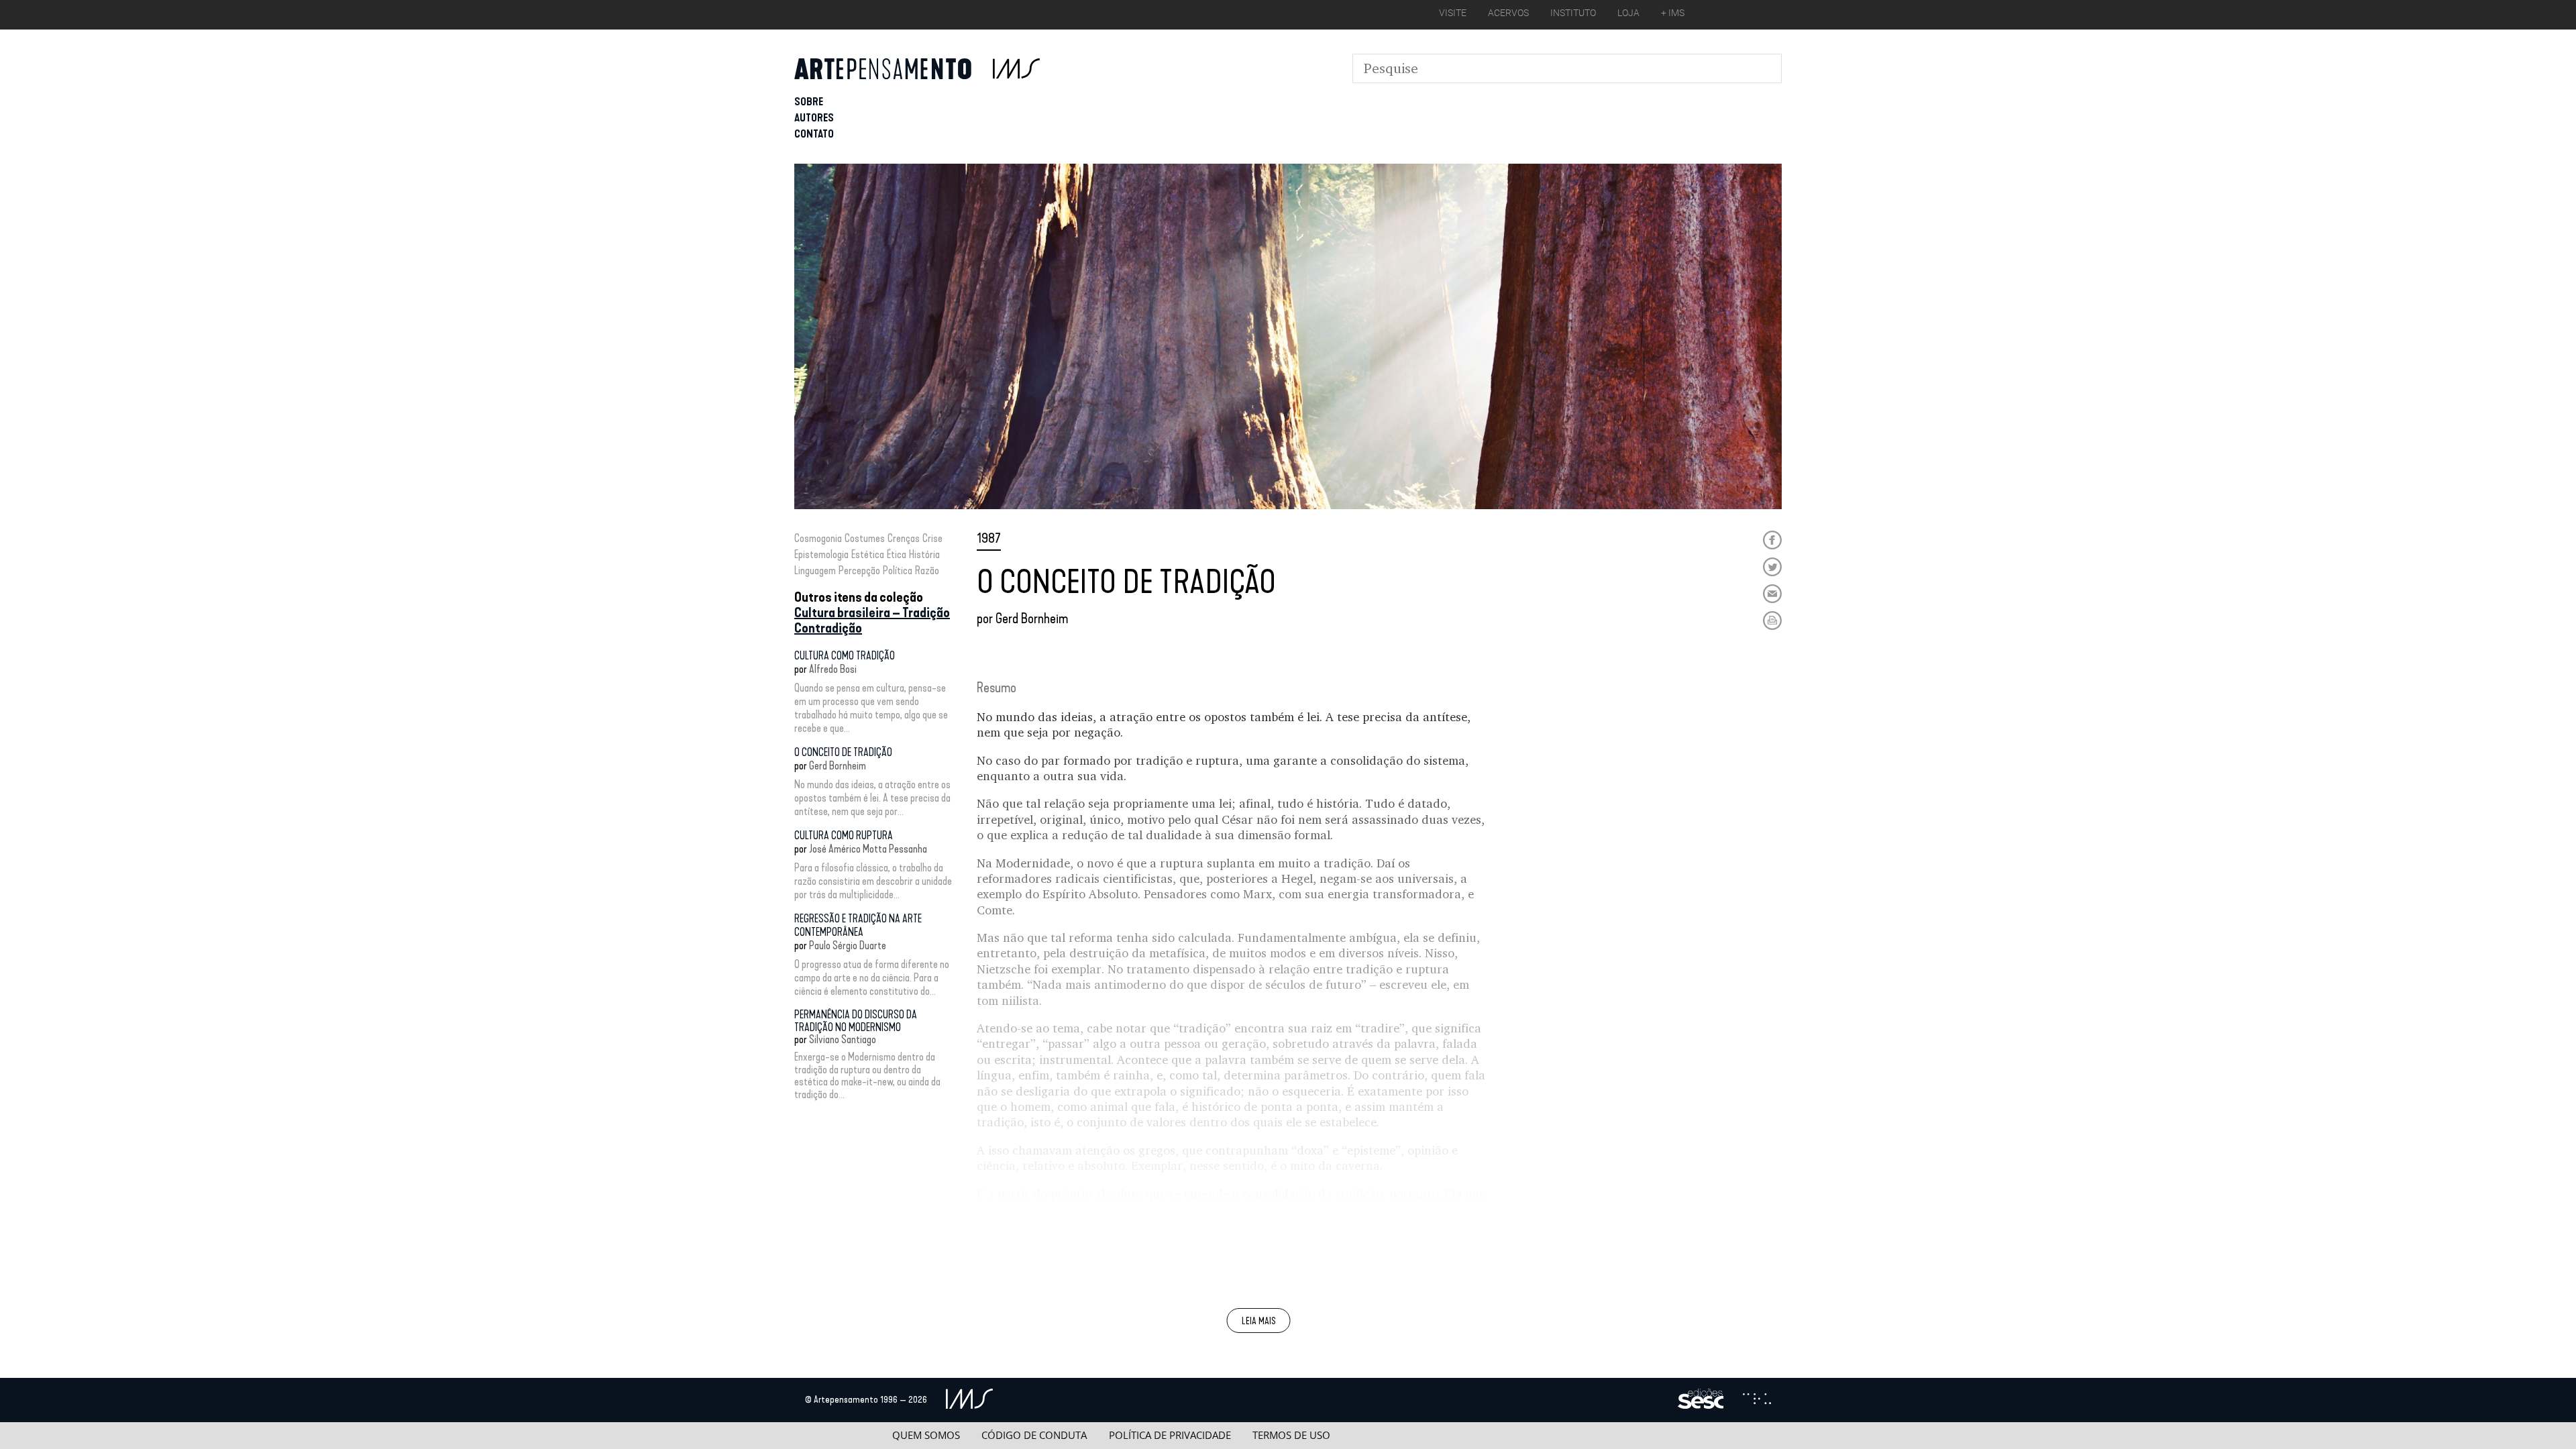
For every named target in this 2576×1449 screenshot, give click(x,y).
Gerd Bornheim (838, 766)
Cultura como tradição (845, 656)
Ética (897, 554)
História (924, 554)
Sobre (809, 102)
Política (898, 571)
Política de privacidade (1170, 1435)
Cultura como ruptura (844, 836)
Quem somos (926, 1435)
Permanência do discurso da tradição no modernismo (856, 1021)
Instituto (1573, 13)
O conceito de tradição (843, 752)
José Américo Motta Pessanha (868, 849)
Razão (927, 571)
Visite (1453, 13)
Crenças (904, 538)
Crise (932, 538)
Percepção (859, 571)
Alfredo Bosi (833, 669)
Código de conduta (1034, 1435)
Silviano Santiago (843, 1039)
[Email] (1772, 594)
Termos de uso (1291, 1435)
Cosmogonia (818, 538)
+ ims (1673, 13)
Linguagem (815, 571)
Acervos (1508, 13)
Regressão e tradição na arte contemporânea (858, 925)
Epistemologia (821, 554)
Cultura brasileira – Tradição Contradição (872, 620)
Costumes (865, 538)
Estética (868, 554)
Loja (1628, 13)
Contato (814, 134)
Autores (814, 118)
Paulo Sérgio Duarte (848, 946)
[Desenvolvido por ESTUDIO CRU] (1757, 1400)
